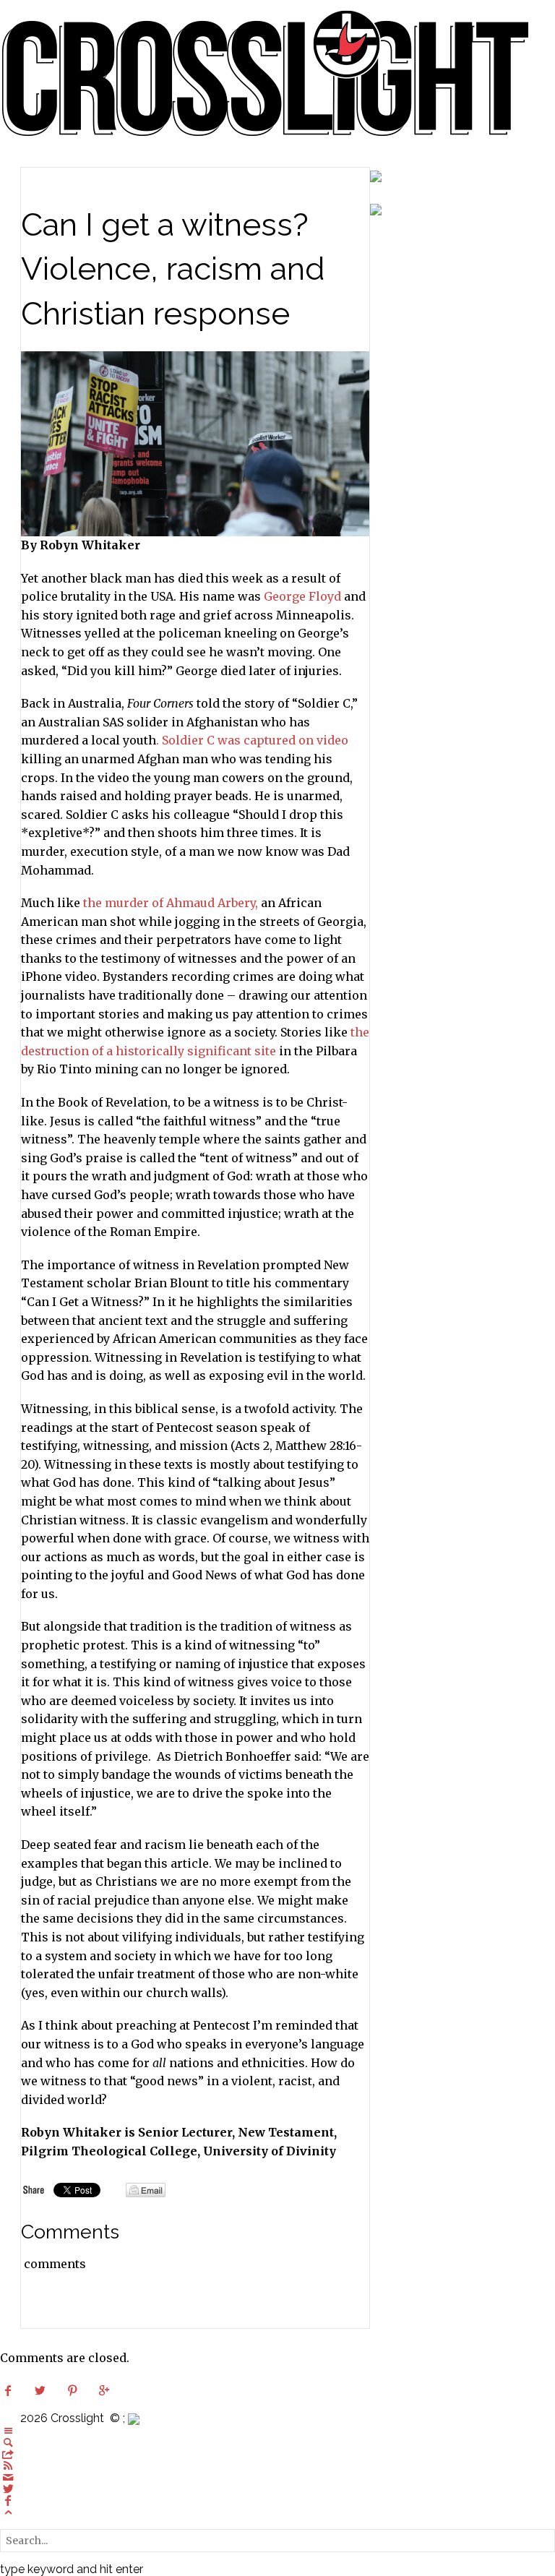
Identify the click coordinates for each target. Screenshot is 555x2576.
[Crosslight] (266, 72)
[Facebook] (8, 2500)
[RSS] (8, 2465)
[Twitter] (8, 2489)
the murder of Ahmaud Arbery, (171, 903)
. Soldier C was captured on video (252, 740)
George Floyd (302, 596)
